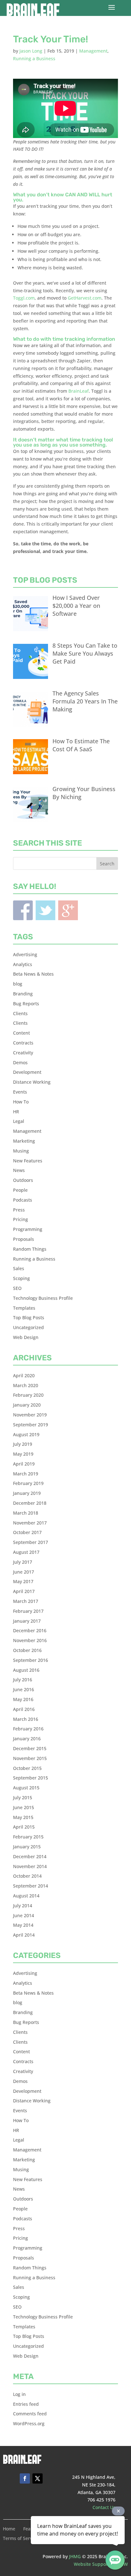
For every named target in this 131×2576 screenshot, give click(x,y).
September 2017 (31, 1542)
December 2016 (30, 1630)
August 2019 (26, 1434)
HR (16, 1112)
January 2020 (27, 1405)
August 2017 (26, 1552)
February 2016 (28, 1729)
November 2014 (30, 1866)
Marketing (24, 1141)
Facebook (23, 910)
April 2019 (24, 1464)
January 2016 (27, 1739)
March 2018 (26, 1513)
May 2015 (23, 1817)
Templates (24, 1308)
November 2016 (30, 1640)
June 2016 (24, 1689)
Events (20, 1092)
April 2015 (24, 1827)
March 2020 (26, 1385)
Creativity (23, 1053)
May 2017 (23, 1581)
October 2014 (27, 1876)
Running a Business (34, 58)
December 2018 (30, 1503)
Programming (28, 1229)
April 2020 (24, 1375)
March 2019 (26, 1474)
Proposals (24, 1239)
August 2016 (26, 1670)
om (31, 298)
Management (93, 51)
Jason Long (31, 51)
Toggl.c (21, 298)
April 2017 (24, 1591)
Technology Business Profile (43, 1298)
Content (21, 1033)
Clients (20, 1013)
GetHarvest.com (85, 298)
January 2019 (27, 1493)
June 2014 (24, 1915)
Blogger (68, 910)
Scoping (21, 1278)
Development (27, 1072)
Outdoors (23, 1180)
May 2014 (23, 1925)
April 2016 (24, 1709)
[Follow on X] (38, 2478)
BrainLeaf (79, 391)
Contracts (23, 1043)
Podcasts (23, 1200)
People (20, 1190)
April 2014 (24, 1935)
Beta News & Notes (33, 974)
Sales (19, 1268)
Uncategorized (28, 1327)
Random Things (30, 1249)
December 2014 (30, 1856)
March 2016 (26, 1719)
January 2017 (27, 1621)
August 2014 (26, 1896)
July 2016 (23, 1680)
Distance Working (32, 1082)
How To (21, 1102)
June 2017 (24, 1572)
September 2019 (31, 1425)
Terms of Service (21, 2539)
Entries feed (26, 2404)
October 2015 (27, 1768)
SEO (17, 1288)
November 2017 (30, 1523)
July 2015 (23, 1797)
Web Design (26, 1337)
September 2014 (31, 1886)
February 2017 (28, 1611)
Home (9, 2529)
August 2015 (26, 1788)
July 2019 (23, 1444)
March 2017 (26, 1601)
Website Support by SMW (101, 2564)
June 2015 (24, 1807)
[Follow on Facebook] (25, 2478)
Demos (20, 1062)
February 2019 (28, 1483)
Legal (19, 1121)
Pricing (21, 1219)
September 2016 (31, 1660)
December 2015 (30, 1748)
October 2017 (27, 1532)
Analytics (23, 964)
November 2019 (30, 1415)
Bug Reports (26, 1004)
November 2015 (30, 1758)
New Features (28, 1161)
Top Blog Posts (29, 1317)
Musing (21, 1151)
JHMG (75, 2556)
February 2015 (28, 1837)
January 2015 (27, 1847)
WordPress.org (29, 2423)
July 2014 (23, 1906)
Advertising (25, 954)
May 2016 (23, 1699)
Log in (19, 2394)
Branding (23, 994)
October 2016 (27, 1650)
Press (19, 1210)
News (19, 1170)
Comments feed (30, 2414)
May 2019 (23, 1454)
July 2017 (23, 1562)
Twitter (45, 910)
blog (18, 984)
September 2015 (31, 1778)
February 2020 (28, 1395)
